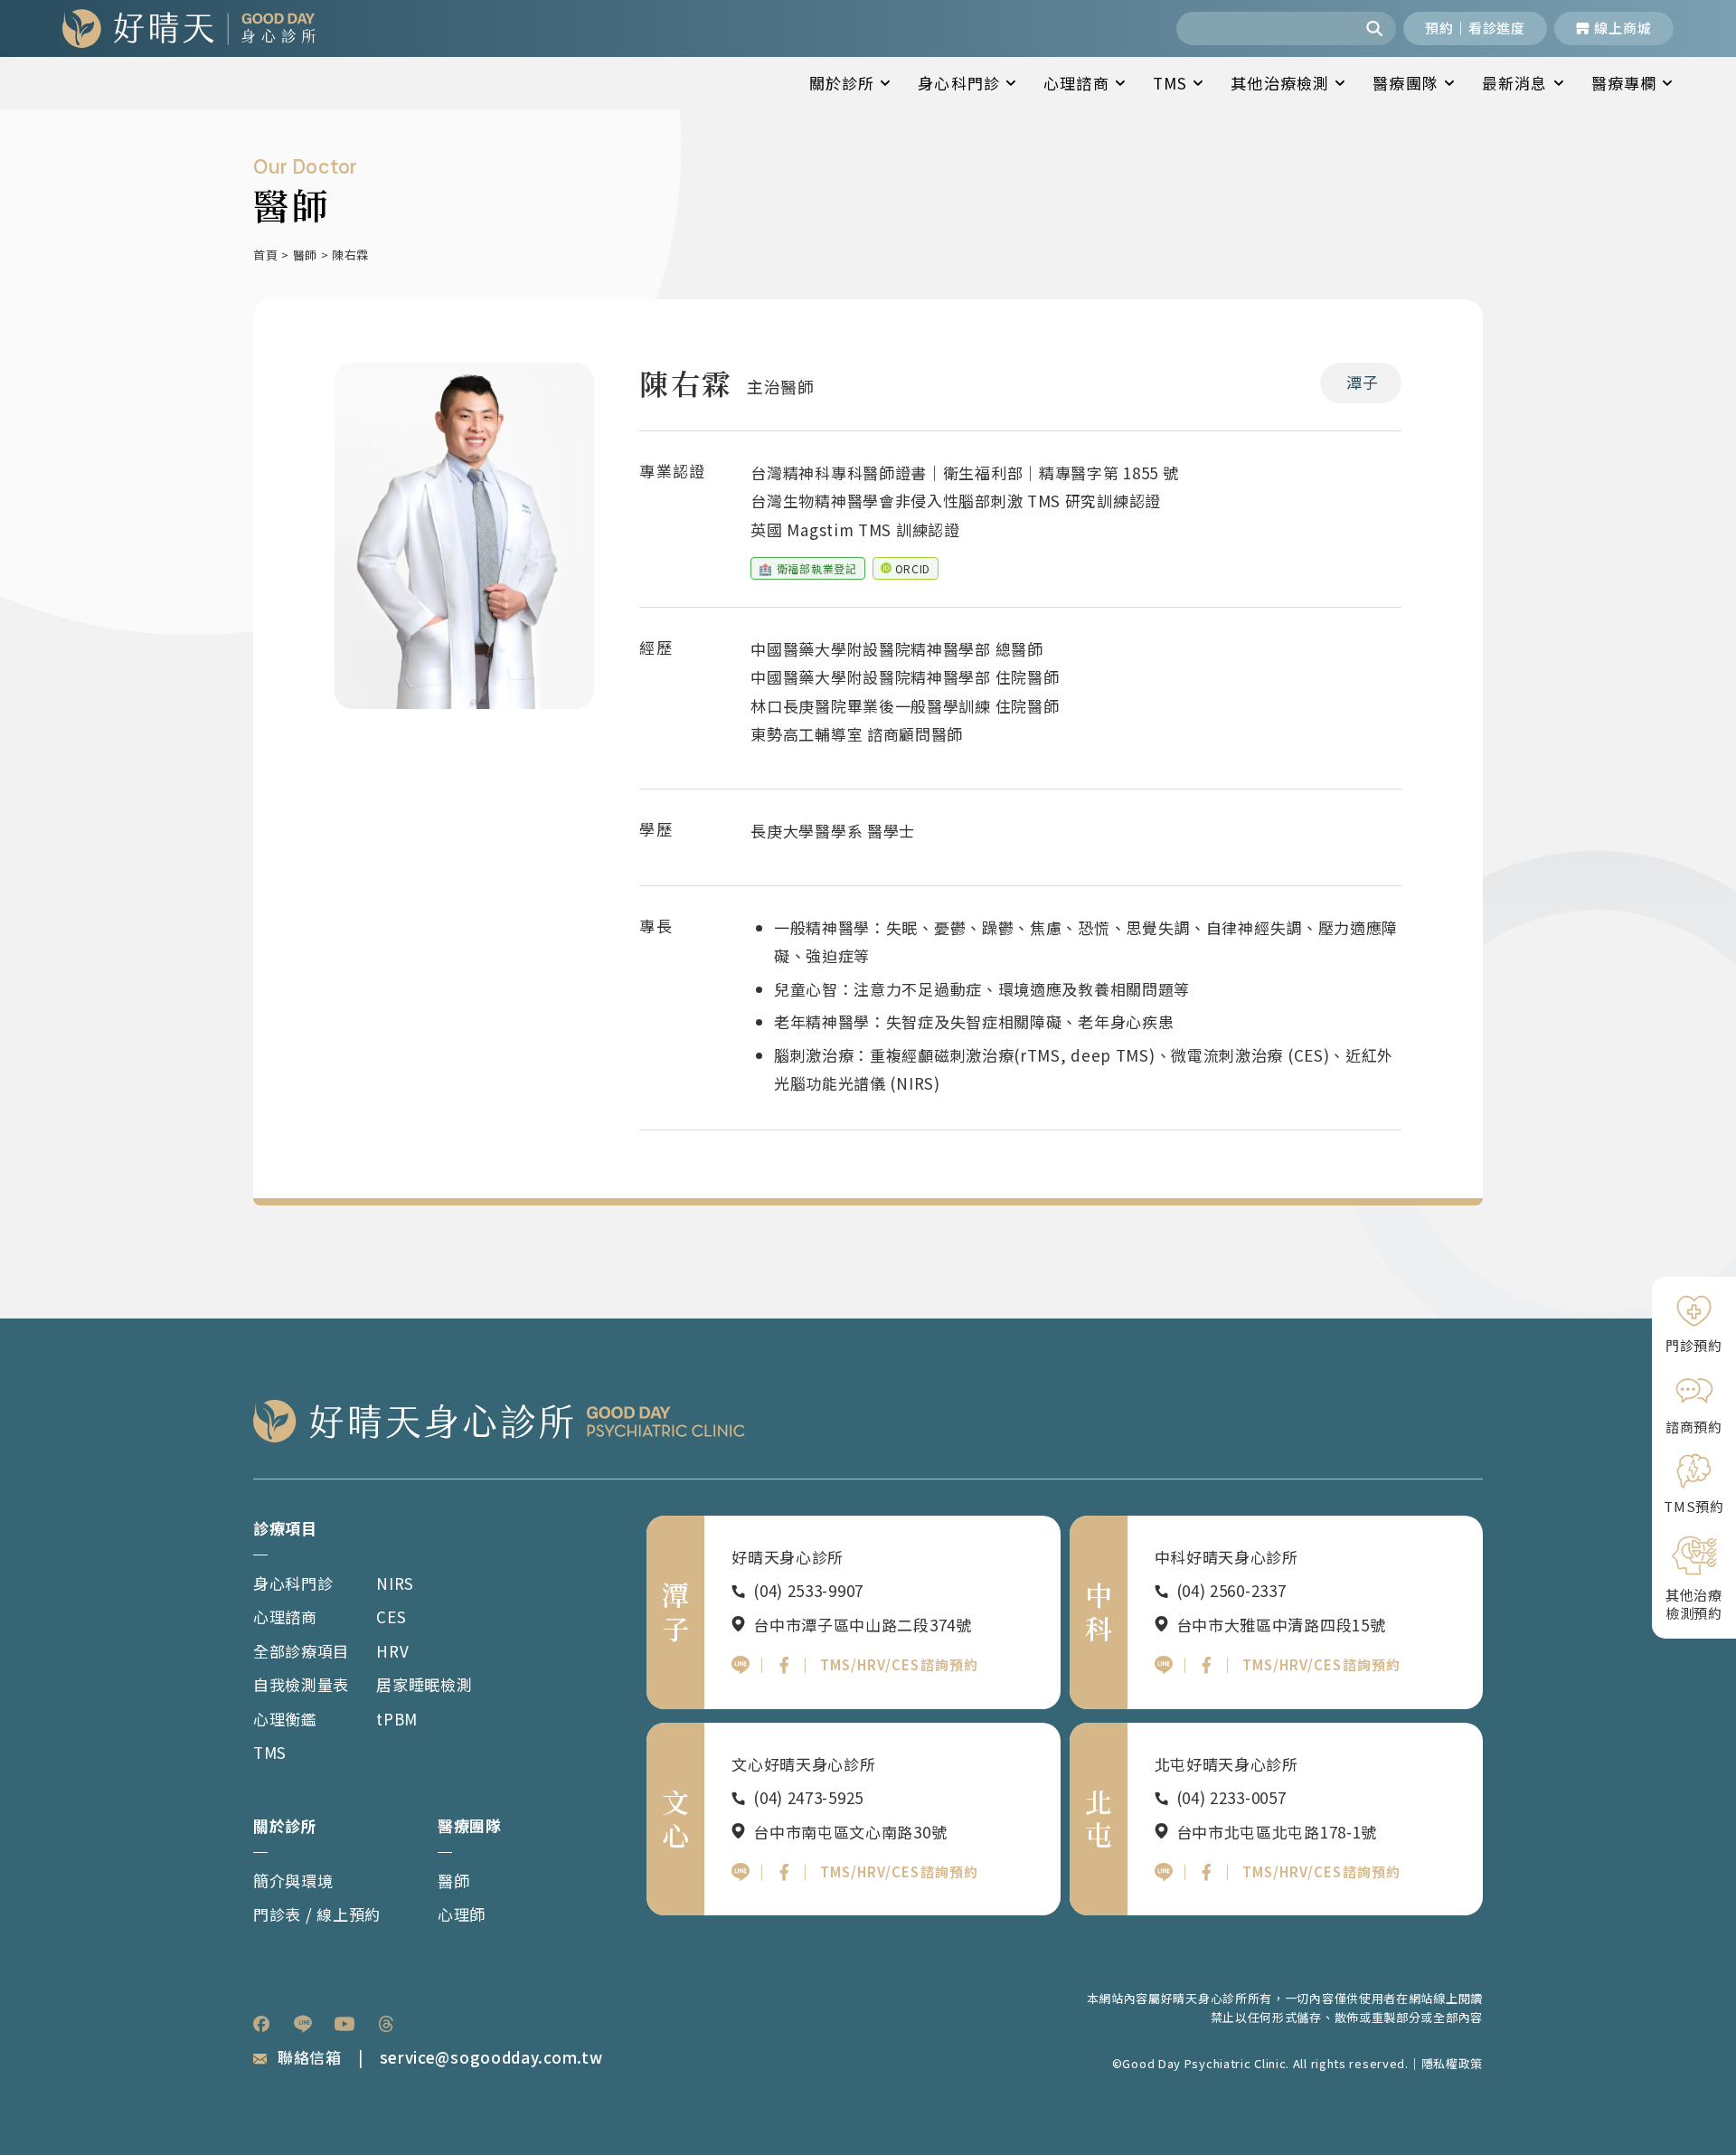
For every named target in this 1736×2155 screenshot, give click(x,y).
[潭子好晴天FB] (784, 1665)
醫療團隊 (1406, 83)
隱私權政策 (1453, 2063)
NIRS (395, 1583)
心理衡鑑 (285, 1719)
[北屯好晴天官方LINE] (1164, 1872)
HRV (392, 1651)
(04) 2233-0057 (1231, 1797)
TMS (1170, 83)
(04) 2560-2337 (1231, 1590)
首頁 (265, 255)
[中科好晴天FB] (1206, 1665)
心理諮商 (1076, 83)
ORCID (913, 568)
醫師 (305, 255)
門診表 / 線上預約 (317, 1914)
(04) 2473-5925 (808, 1797)
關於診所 (842, 83)
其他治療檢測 (1280, 83)
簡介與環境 (293, 1881)
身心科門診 (959, 83)
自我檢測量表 (301, 1684)
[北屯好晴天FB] (1206, 1872)
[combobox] (1267, 28)
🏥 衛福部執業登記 (807, 568)
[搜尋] (1377, 28)
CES (391, 1616)
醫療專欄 (1624, 83)
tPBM (397, 1719)
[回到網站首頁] (189, 28)
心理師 (462, 1914)
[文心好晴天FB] (784, 1872)
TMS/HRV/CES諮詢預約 (899, 1664)
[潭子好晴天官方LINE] (741, 1665)
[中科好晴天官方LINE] (1164, 1665)
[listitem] (261, 2024)
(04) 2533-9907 (808, 1590)
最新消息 (1515, 83)
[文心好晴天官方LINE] (741, 1872)
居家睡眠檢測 (424, 1684)
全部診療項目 (301, 1651)
